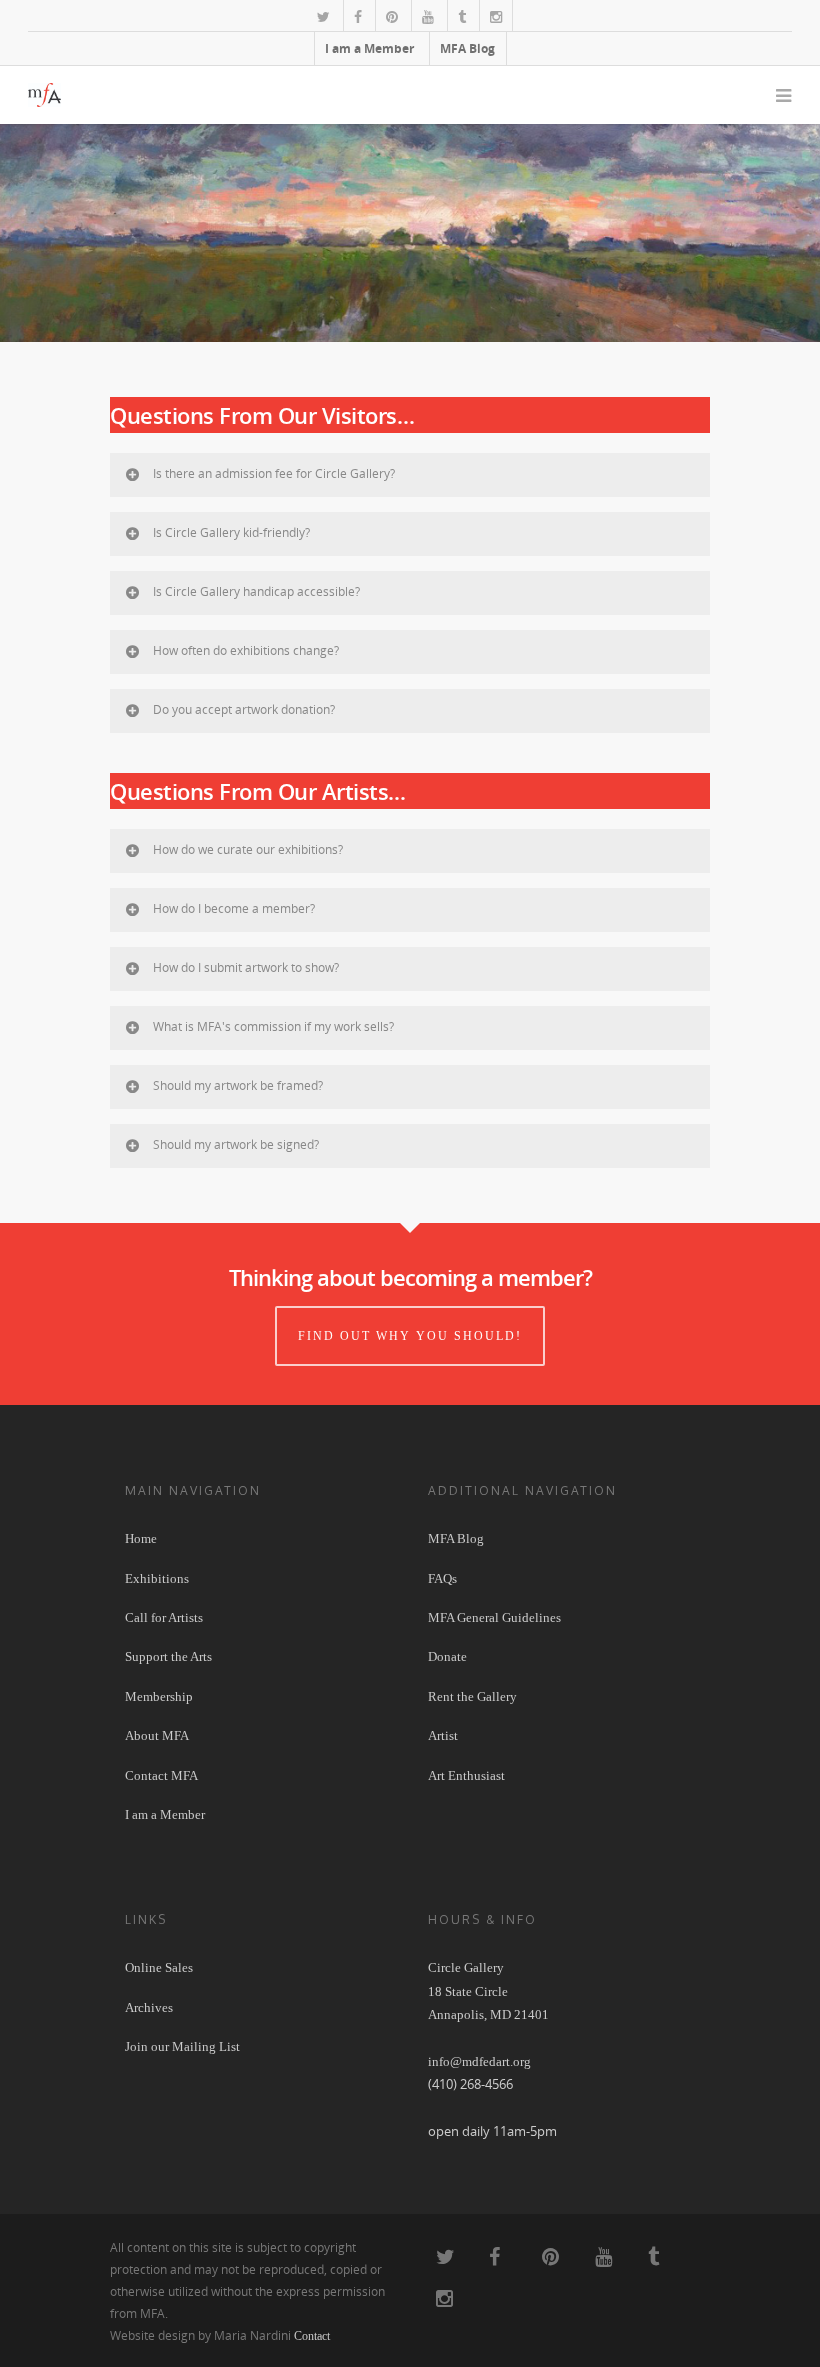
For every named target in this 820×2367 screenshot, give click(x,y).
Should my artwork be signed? (236, 1144)
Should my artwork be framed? (238, 1085)
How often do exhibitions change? (246, 650)
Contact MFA (161, 1775)
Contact (312, 2336)
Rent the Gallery (472, 1696)
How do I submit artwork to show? (246, 967)
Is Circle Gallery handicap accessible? (256, 591)
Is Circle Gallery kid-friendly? (231, 532)
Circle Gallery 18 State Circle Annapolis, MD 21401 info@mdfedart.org (488, 2014)
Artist (443, 1735)
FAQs (442, 1578)
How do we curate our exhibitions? (248, 849)
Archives (149, 2007)
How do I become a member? (234, 908)
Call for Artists (164, 1617)
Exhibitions (157, 1578)
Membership (159, 1696)
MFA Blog (467, 48)
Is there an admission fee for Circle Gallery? (274, 473)
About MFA (157, 1735)
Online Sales (159, 1967)
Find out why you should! (410, 1336)
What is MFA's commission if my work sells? (273, 1026)
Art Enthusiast (466, 1775)
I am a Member (369, 48)
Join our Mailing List (182, 2046)
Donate (447, 1656)
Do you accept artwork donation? (244, 709)
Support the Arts (168, 1656)
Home (141, 1538)
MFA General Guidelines (494, 1617)
